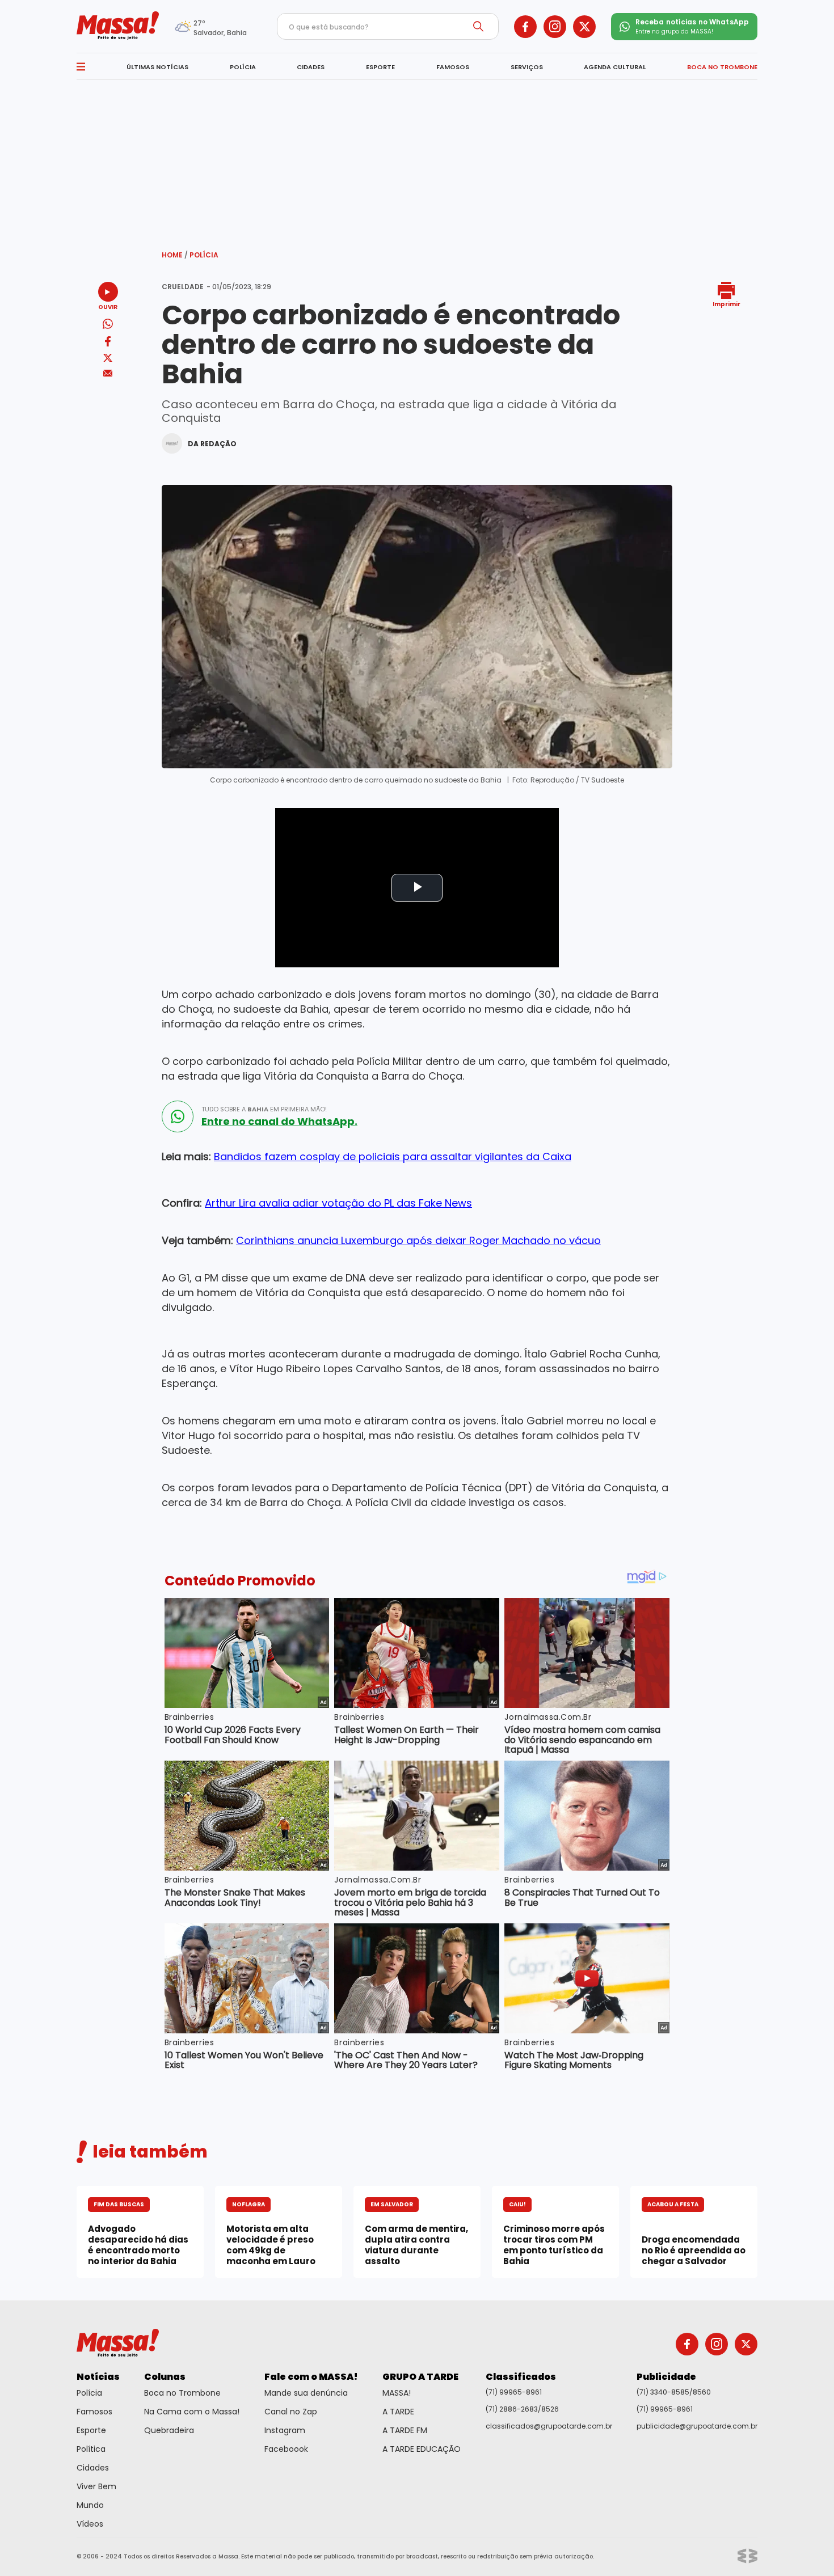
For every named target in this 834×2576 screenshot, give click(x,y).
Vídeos (90, 2524)
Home (175, 255)
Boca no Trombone (182, 2393)
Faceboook (286, 2449)
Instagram (285, 2430)
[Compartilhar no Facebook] (108, 343)
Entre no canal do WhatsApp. (279, 1122)
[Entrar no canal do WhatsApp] (178, 1116)
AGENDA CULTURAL (615, 67)
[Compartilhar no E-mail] (108, 373)
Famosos (94, 2412)
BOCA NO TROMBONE (722, 67)
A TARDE (398, 2412)
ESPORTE (380, 67)
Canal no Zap (291, 2412)
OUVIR (108, 306)
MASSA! (397, 2393)
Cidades (93, 2468)
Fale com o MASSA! (311, 2377)
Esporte (91, 2430)
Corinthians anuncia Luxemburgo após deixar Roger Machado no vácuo (418, 1240)
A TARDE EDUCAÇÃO (422, 2449)
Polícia (204, 255)
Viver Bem (96, 2486)
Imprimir (726, 304)
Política (91, 2449)
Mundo (90, 2505)
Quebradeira (169, 2430)
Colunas (165, 2377)
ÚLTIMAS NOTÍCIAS (157, 67)
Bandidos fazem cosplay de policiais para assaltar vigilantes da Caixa (393, 1156)
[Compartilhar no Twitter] (108, 359)
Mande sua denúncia (306, 2393)
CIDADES (311, 67)
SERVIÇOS (527, 67)
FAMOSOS (453, 67)
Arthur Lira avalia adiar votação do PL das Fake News (338, 1203)
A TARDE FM (405, 2430)
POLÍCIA (243, 67)
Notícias (98, 2377)
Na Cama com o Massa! (192, 2412)
